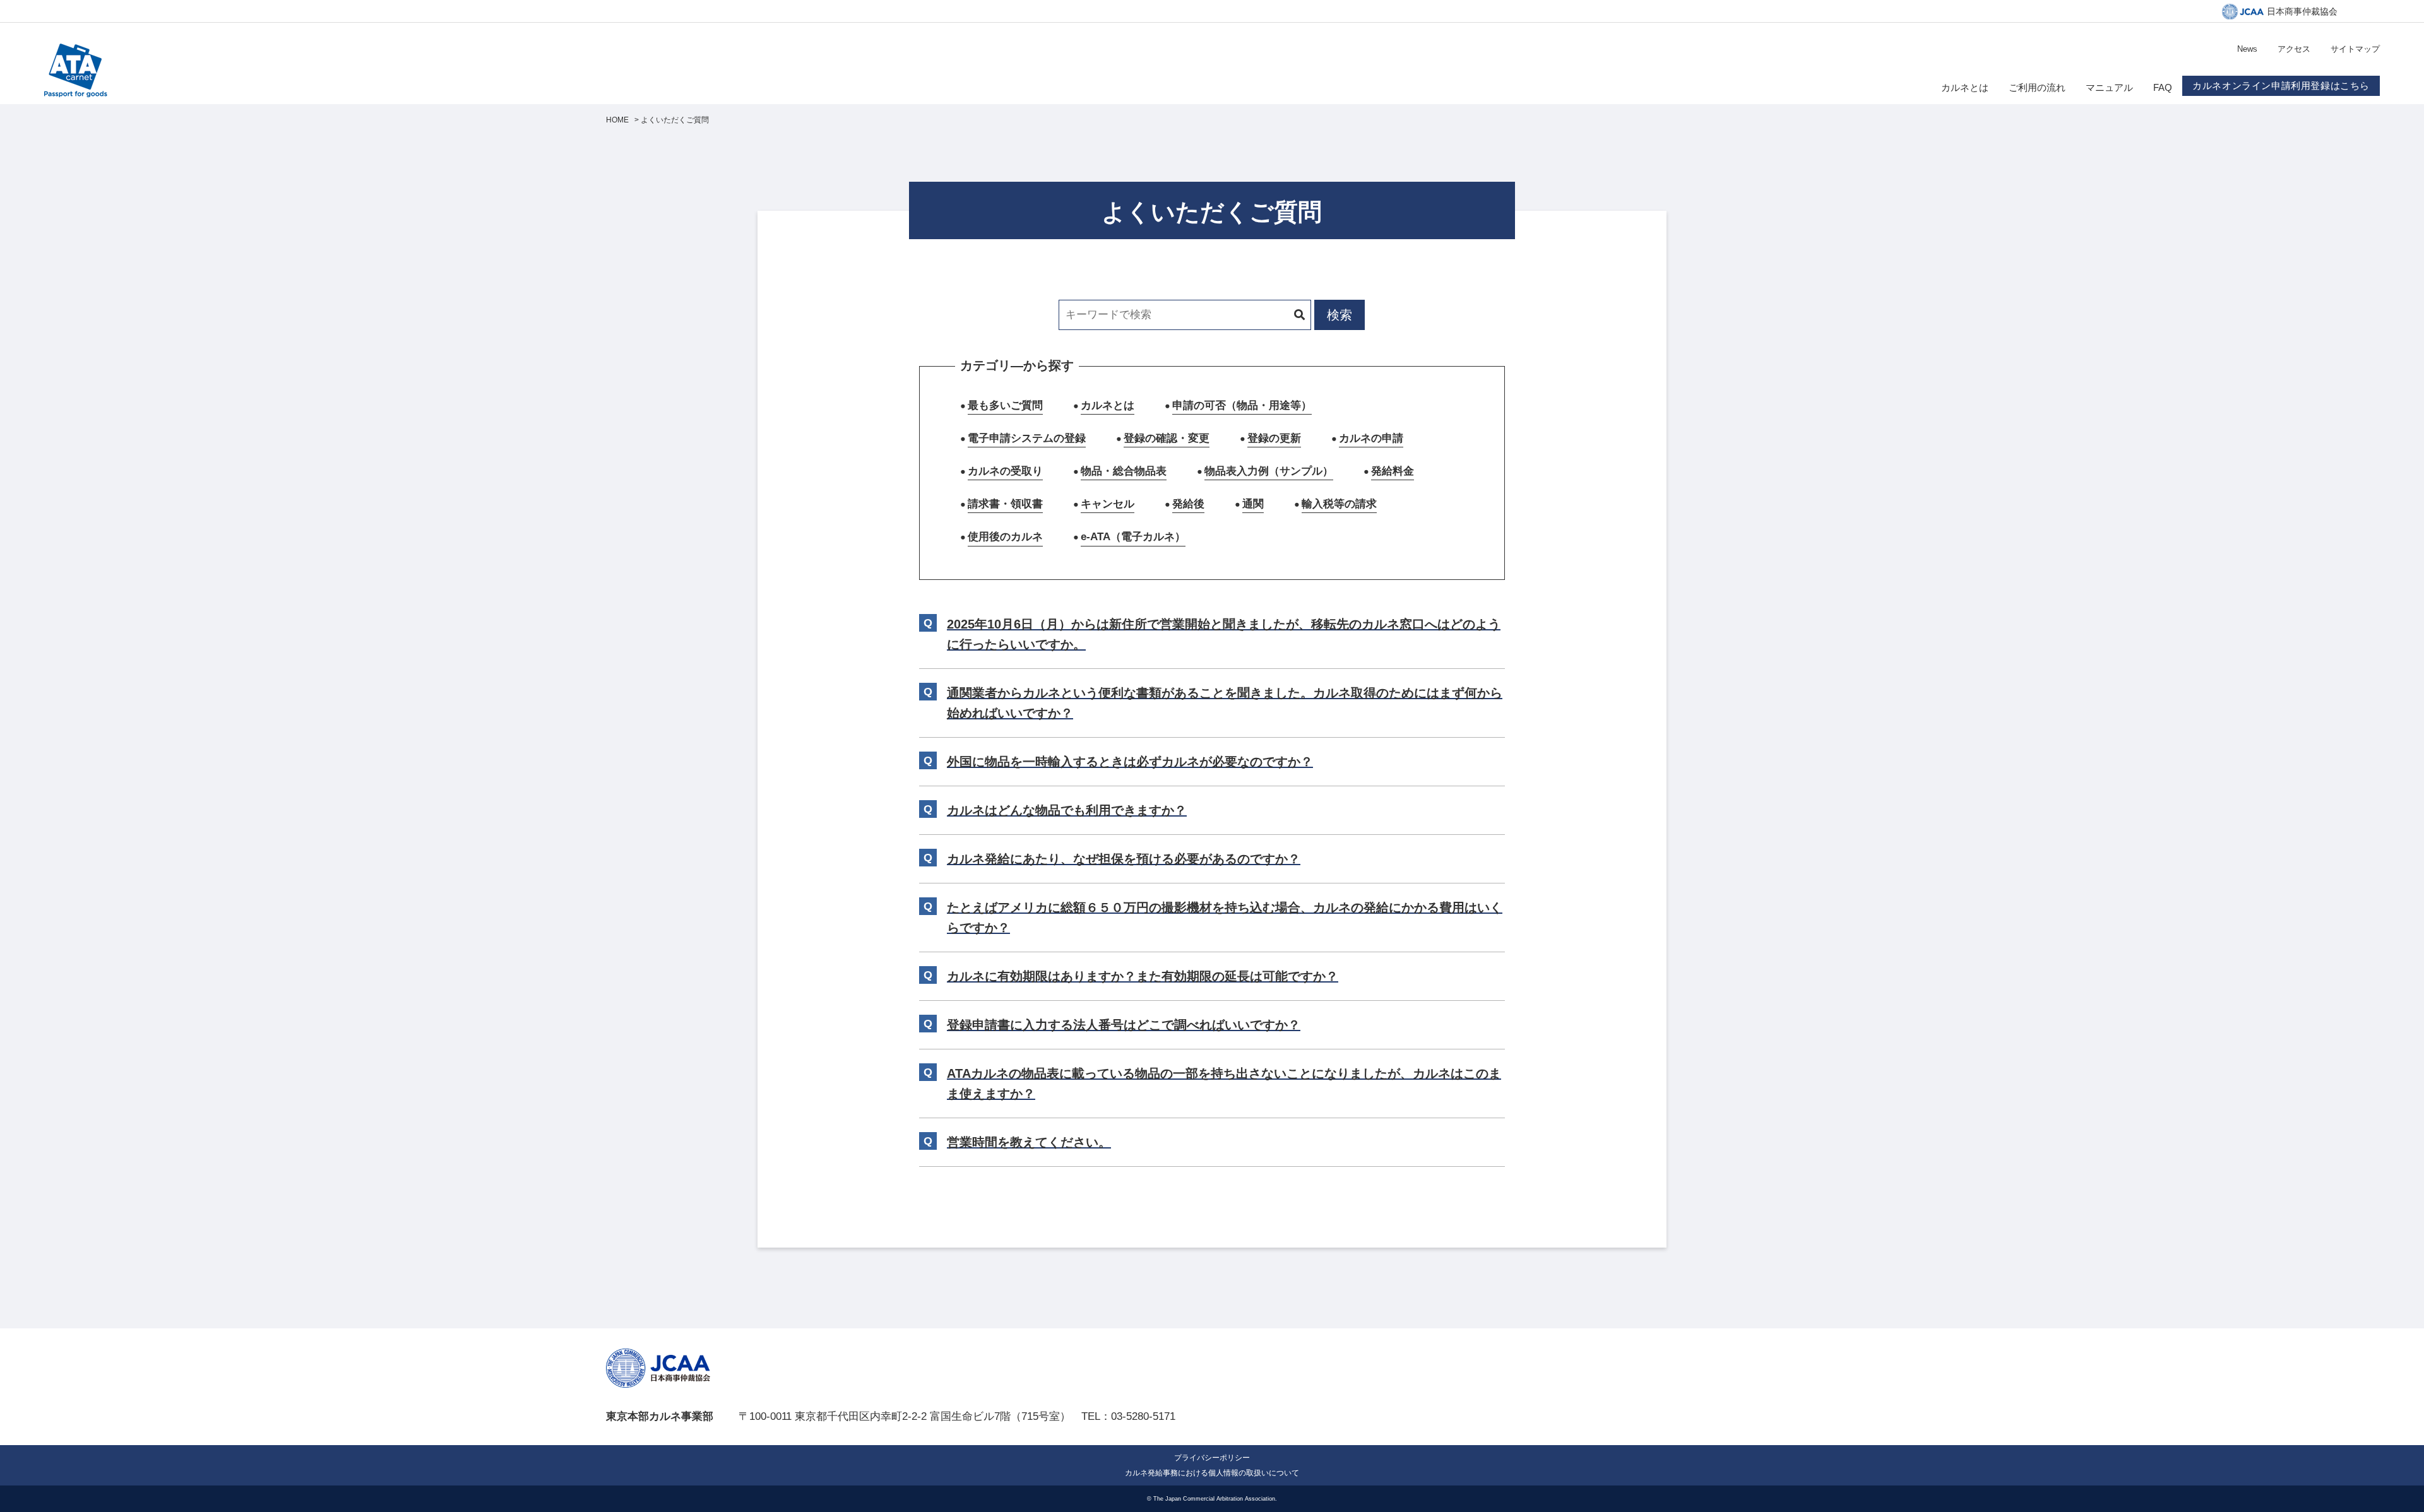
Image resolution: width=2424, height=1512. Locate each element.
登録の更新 (1274, 438)
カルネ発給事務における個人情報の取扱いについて (1212, 1473)
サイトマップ (2355, 49)
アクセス (2294, 49)
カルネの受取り (1005, 471)
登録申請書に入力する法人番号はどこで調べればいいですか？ (1124, 1025)
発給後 (1188, 504)
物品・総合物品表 (1124, 471)
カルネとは (1108, 405)
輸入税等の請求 (1339, 504)
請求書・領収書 (1005, 504)
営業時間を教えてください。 (1029, 1142)
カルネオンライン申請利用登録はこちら (2281, 86)
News (2247, 49)
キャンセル (1108, 504)
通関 (1253, 504)
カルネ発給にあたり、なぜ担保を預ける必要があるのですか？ (1124, 859)
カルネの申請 (1371, 438)
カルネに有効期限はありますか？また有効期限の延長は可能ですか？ (1143, 976)
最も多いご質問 (1005, 405)
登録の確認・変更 (1167, 438)
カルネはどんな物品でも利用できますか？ (1067, 810)
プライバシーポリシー (1212, 1458)
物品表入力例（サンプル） (1269, 471)
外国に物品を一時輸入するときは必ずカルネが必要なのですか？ (1130, 762)
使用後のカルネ (1005, 537)
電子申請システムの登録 (1027, 438)
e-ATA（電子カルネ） (1133, 537)
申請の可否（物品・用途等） (1242, 405)
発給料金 (1393, 471)
